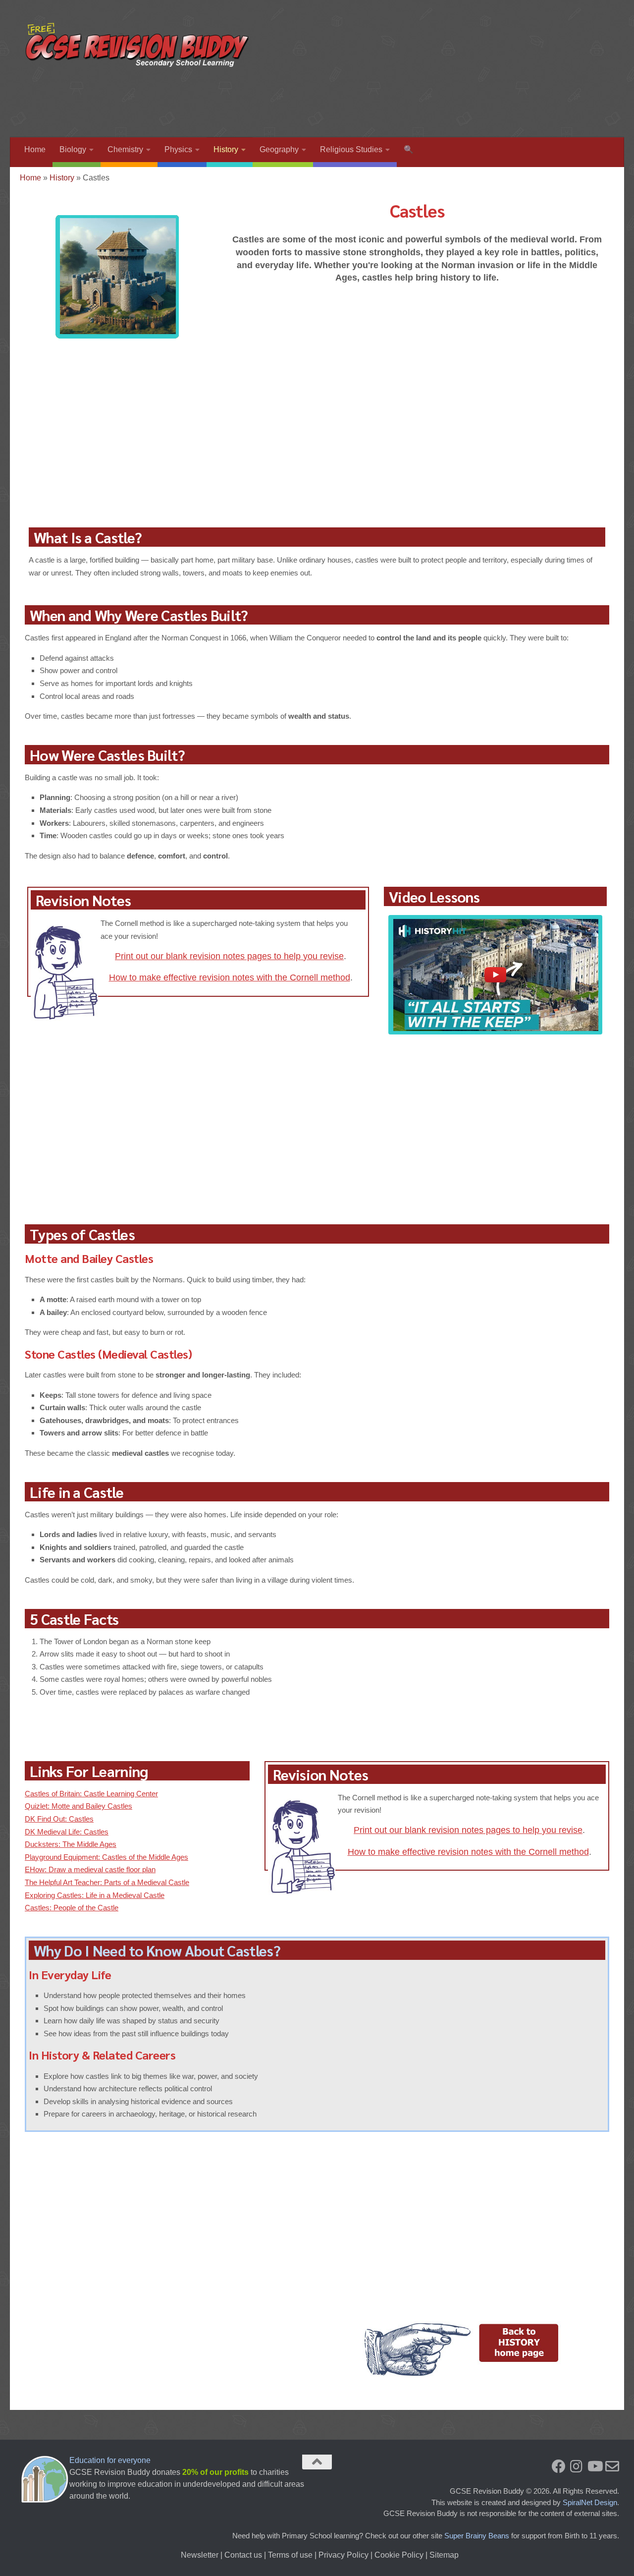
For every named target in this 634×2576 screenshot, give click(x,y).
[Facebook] (559, 2466)
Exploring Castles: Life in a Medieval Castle (95, 1895)
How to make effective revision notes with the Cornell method (230, 977)
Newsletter (200, 2555)
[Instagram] (577, 2466)
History (226, 149)
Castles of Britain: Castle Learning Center (91, 1794)
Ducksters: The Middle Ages (71, 1844)
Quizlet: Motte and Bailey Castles (79, 1806)
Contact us (243, 2555)
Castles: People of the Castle (72, 1908)
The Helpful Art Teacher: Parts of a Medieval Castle (107, 1882)
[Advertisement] (429, 97)
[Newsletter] (612, 2466)
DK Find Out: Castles (59, 1819)
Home (35, 149)
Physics (178, 149)
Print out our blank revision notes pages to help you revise (229, 956)
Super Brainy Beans (477, 2536)
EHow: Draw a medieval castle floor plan (90, 1869)
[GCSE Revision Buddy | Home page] (139, 45)
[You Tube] (594, 2466)
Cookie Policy (399, 2555)
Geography (279, 149)
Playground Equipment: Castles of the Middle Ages (106, 1857)
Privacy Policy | (346, 2555)
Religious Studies (351, 149)
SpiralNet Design (590, 2502)
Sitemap (444, 2555)
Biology (73, 149)
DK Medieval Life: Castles (67, 1832)
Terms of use (290, 2555)
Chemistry (125, 149)
